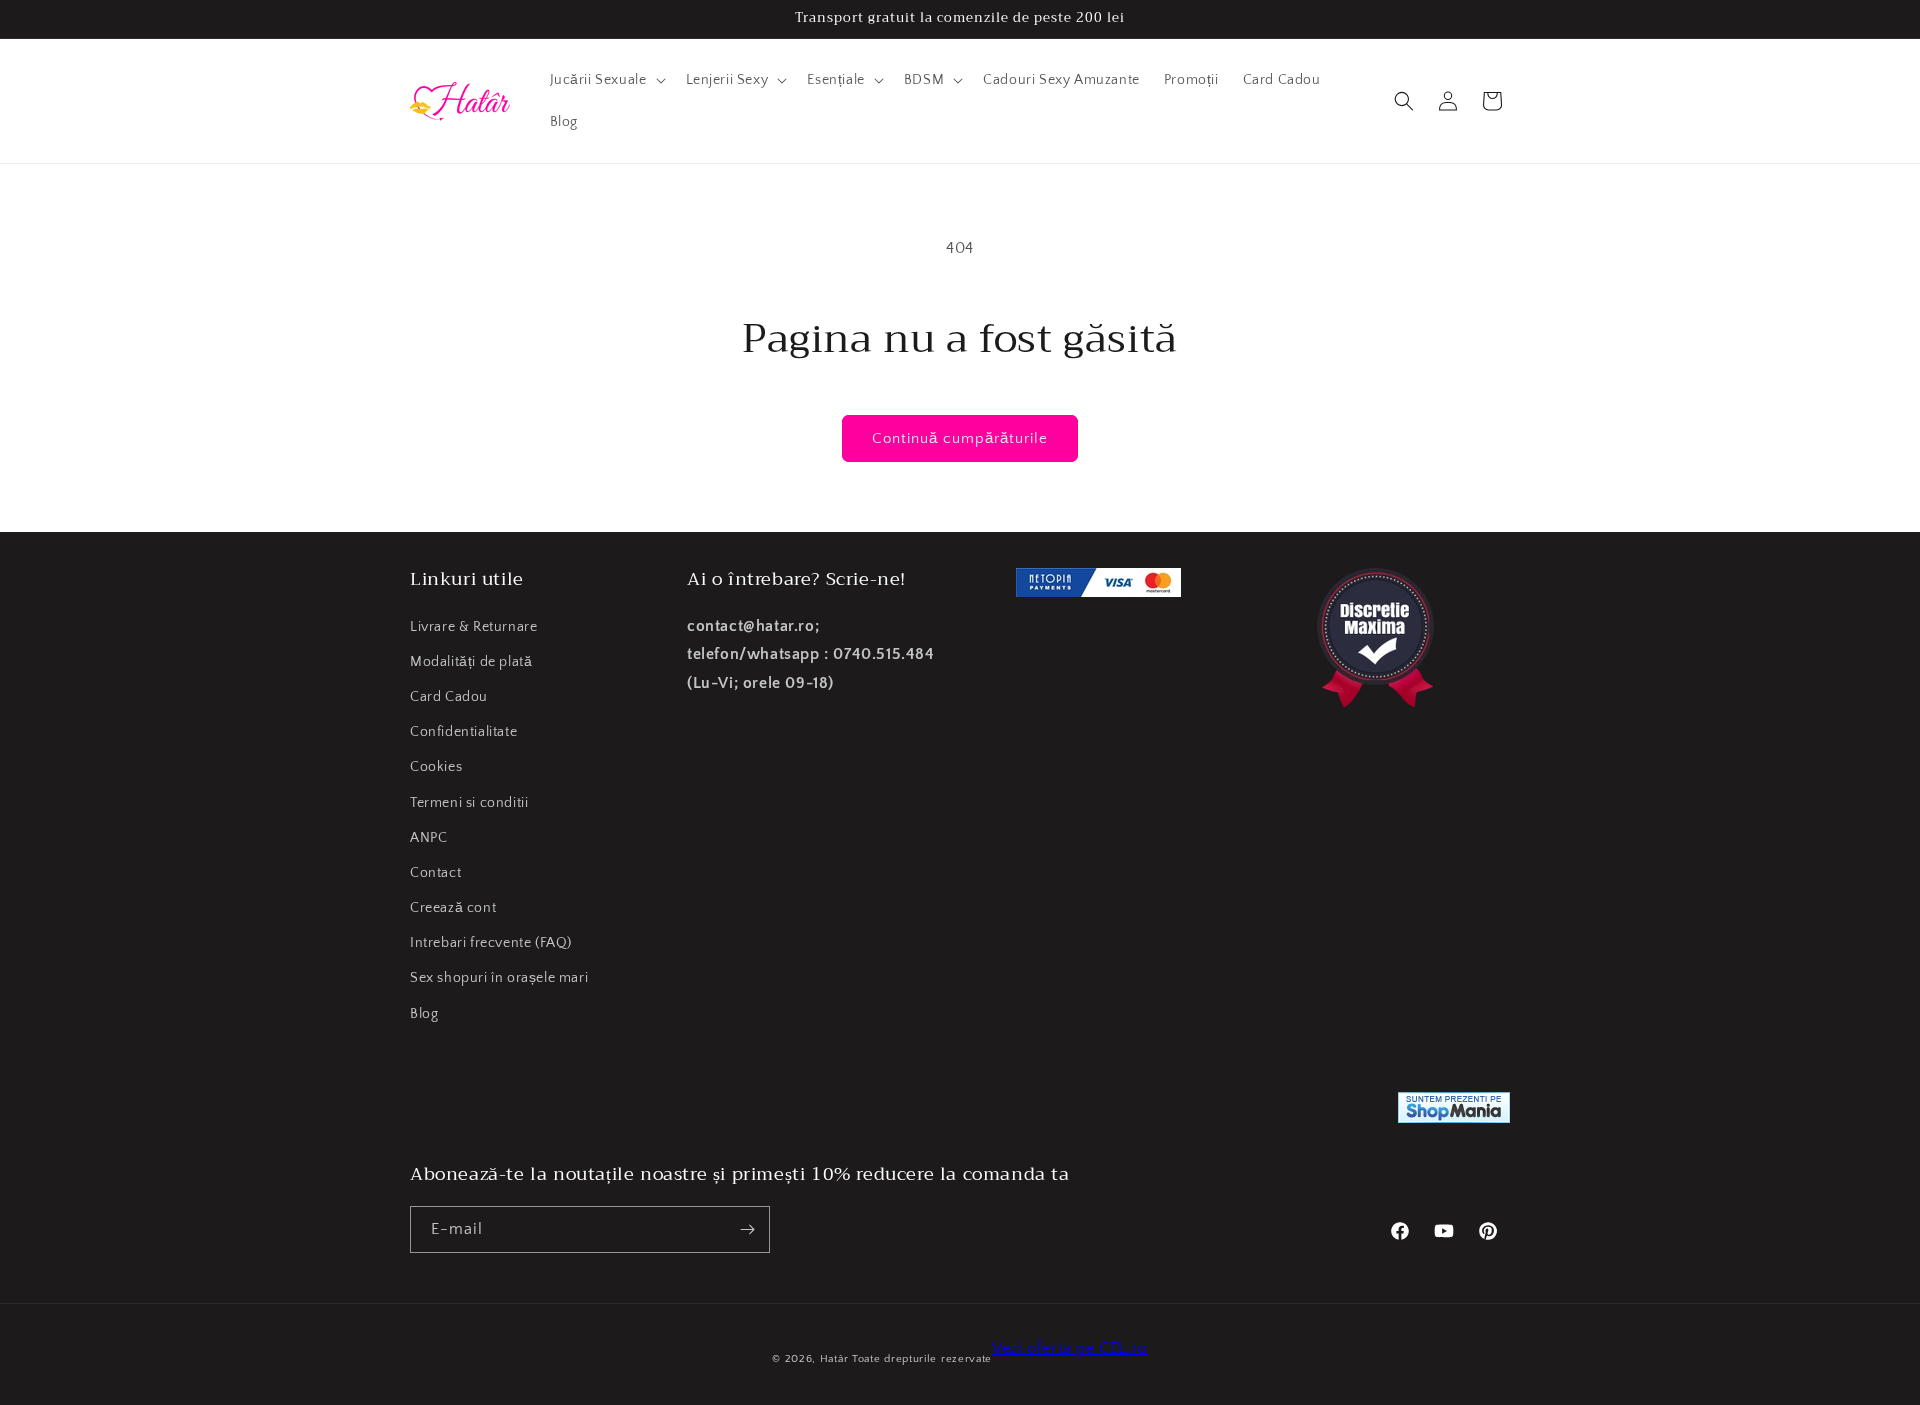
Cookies (436, 767)
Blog (424, 1014)
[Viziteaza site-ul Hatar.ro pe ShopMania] (1454, 1112)
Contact (435, 873)
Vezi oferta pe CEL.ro (1070, 1348)
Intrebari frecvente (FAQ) (491, 943)
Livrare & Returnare (473, 627)
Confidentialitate (463, 732)
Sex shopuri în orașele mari (499, 978)
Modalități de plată (471, 662)
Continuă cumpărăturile (960, 438)
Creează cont (453, 908)
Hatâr (834, 1359)
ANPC (428, 838)
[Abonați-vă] (747, 1229)
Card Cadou (449, 697)
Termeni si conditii (469, 803)
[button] (606, 80)
